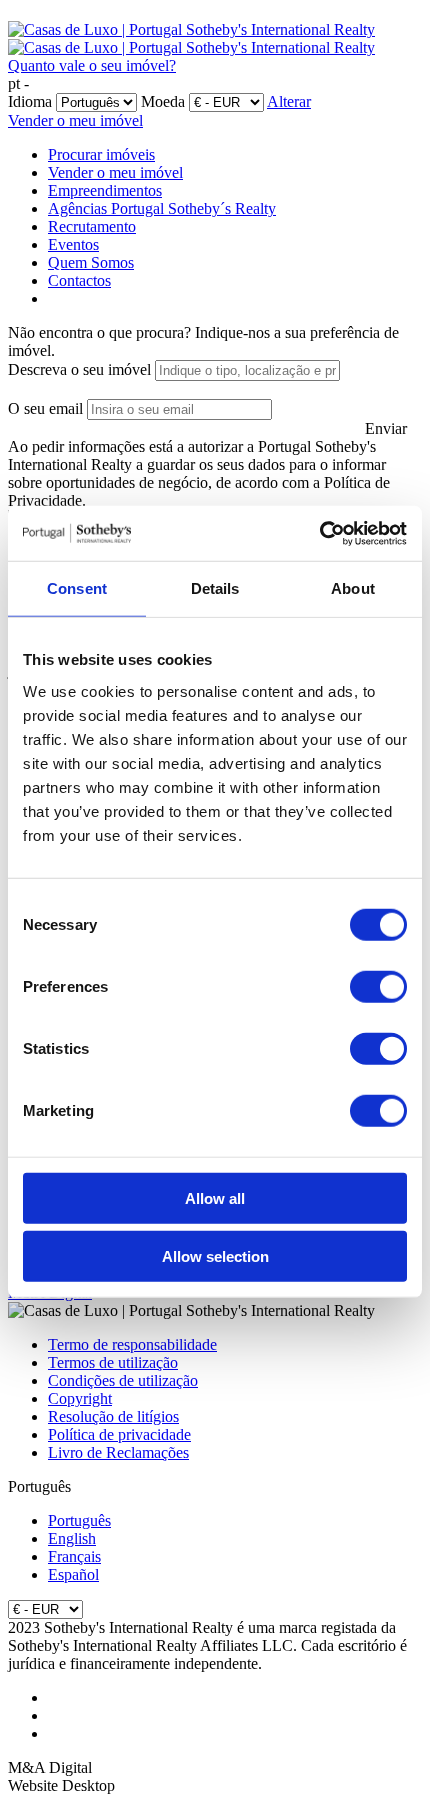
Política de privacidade (119, 1434)
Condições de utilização (123, 1380)
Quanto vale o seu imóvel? (92, 65)
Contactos (79, 280)
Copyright (80, 1398)
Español (73, 1574)
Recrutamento (92, 226)
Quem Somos (91, 262)
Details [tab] (215, 588)
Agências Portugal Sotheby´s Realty (162, 208)
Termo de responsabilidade (132, 1344)
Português (79, 1520)
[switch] (378, 986)
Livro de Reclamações (118, 1452)
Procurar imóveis (101, 154)
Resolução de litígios (113, 1416)
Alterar (289, 101)
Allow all (215, 1197)
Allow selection (215, 1256)
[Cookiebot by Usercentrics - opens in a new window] (319, 533)
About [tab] (353, 588)
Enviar (386, 428)
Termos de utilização (113, 1362)
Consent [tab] (77, 588)
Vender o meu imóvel (75, 120)
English (72, 1538)
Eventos (73, 244)
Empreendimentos (105, 190)
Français (74, 1556)
